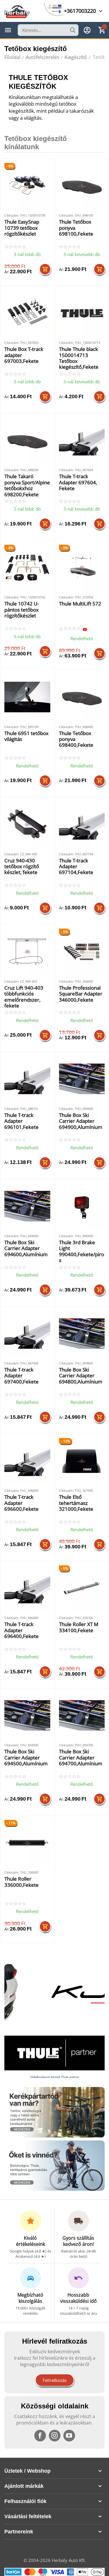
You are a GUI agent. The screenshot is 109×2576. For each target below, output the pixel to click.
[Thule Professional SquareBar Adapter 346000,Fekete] (82, 952)
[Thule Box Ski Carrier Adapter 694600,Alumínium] (27, 1206)
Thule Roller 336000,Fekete (22, 1882)
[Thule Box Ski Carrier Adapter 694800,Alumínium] (82, 1334)
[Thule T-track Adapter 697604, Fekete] (82, 441)
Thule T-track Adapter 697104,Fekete (76, 867)
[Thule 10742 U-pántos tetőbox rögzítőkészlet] (27, 568)
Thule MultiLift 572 (80, 604)
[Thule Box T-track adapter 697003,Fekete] (27, 313)
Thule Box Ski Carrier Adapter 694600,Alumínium (26, 1249)
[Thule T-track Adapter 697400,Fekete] (27, 1334)
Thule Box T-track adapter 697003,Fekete (24, 355)
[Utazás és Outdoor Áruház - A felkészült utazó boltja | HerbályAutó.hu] (17, 11)
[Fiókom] (87, 30)
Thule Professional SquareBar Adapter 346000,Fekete (81, 994)
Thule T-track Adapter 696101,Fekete (22, 1121)
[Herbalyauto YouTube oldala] (69, 2436)
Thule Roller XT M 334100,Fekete (79, 1627)
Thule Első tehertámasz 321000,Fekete (76, 1503)
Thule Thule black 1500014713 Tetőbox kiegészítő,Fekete (79, 358)
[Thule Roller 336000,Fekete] (27, 1843)
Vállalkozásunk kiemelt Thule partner (54, 2077)
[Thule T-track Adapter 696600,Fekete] (27, 1461)
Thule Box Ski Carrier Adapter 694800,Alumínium (81, 1376)
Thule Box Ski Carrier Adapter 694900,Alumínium (81, 1121)
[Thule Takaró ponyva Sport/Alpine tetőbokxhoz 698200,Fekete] (27, 441)
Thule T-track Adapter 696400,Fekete (22, 1630)
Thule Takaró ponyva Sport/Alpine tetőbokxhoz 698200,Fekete (27, 485)
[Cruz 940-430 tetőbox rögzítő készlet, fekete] (27, 824)
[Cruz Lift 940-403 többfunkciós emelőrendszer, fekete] (27, 952)
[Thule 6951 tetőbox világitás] (27, 697)
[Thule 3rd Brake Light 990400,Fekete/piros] (82, 1206)
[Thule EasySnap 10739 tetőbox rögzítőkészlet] (27, 186)
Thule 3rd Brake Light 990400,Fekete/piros (82, 1252)
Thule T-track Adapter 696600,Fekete (22, 1503)
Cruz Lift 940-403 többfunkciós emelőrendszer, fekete (24, 997)
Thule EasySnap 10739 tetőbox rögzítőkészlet (22, 228)
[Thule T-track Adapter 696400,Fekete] (27, 1588)
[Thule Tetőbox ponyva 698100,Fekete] (82, 186)
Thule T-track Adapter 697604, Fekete (78, 483)
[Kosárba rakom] (45, 269)
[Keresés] (73, 30)
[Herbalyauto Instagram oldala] (55, 2436)
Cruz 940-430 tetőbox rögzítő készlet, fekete (22, 867)
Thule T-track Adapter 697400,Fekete (22, 1376)
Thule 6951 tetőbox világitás (26, 736)
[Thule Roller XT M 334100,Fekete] (82, 1588)
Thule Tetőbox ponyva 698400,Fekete (76, 739)
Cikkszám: (12, 215)
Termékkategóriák (8, 30)
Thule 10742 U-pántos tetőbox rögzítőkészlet (22, 610)
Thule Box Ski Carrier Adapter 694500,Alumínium (26, 1758)
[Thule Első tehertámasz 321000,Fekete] (82, 1461)
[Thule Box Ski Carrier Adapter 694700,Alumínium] (82, 1716)
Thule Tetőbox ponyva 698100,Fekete (76, 228)
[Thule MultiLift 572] (82, 568)
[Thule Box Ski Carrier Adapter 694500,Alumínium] (27, 1716)
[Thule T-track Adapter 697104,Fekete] (82, 824)
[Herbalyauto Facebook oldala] (40, 2436)
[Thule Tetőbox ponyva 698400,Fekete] (82, 697)
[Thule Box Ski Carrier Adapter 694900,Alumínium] (82, 1079)
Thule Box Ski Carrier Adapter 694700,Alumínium (81, 1758)
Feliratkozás (55, 2380)
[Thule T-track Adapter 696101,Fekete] (27, 1079)
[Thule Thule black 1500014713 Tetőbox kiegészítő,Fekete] (82, 313)
